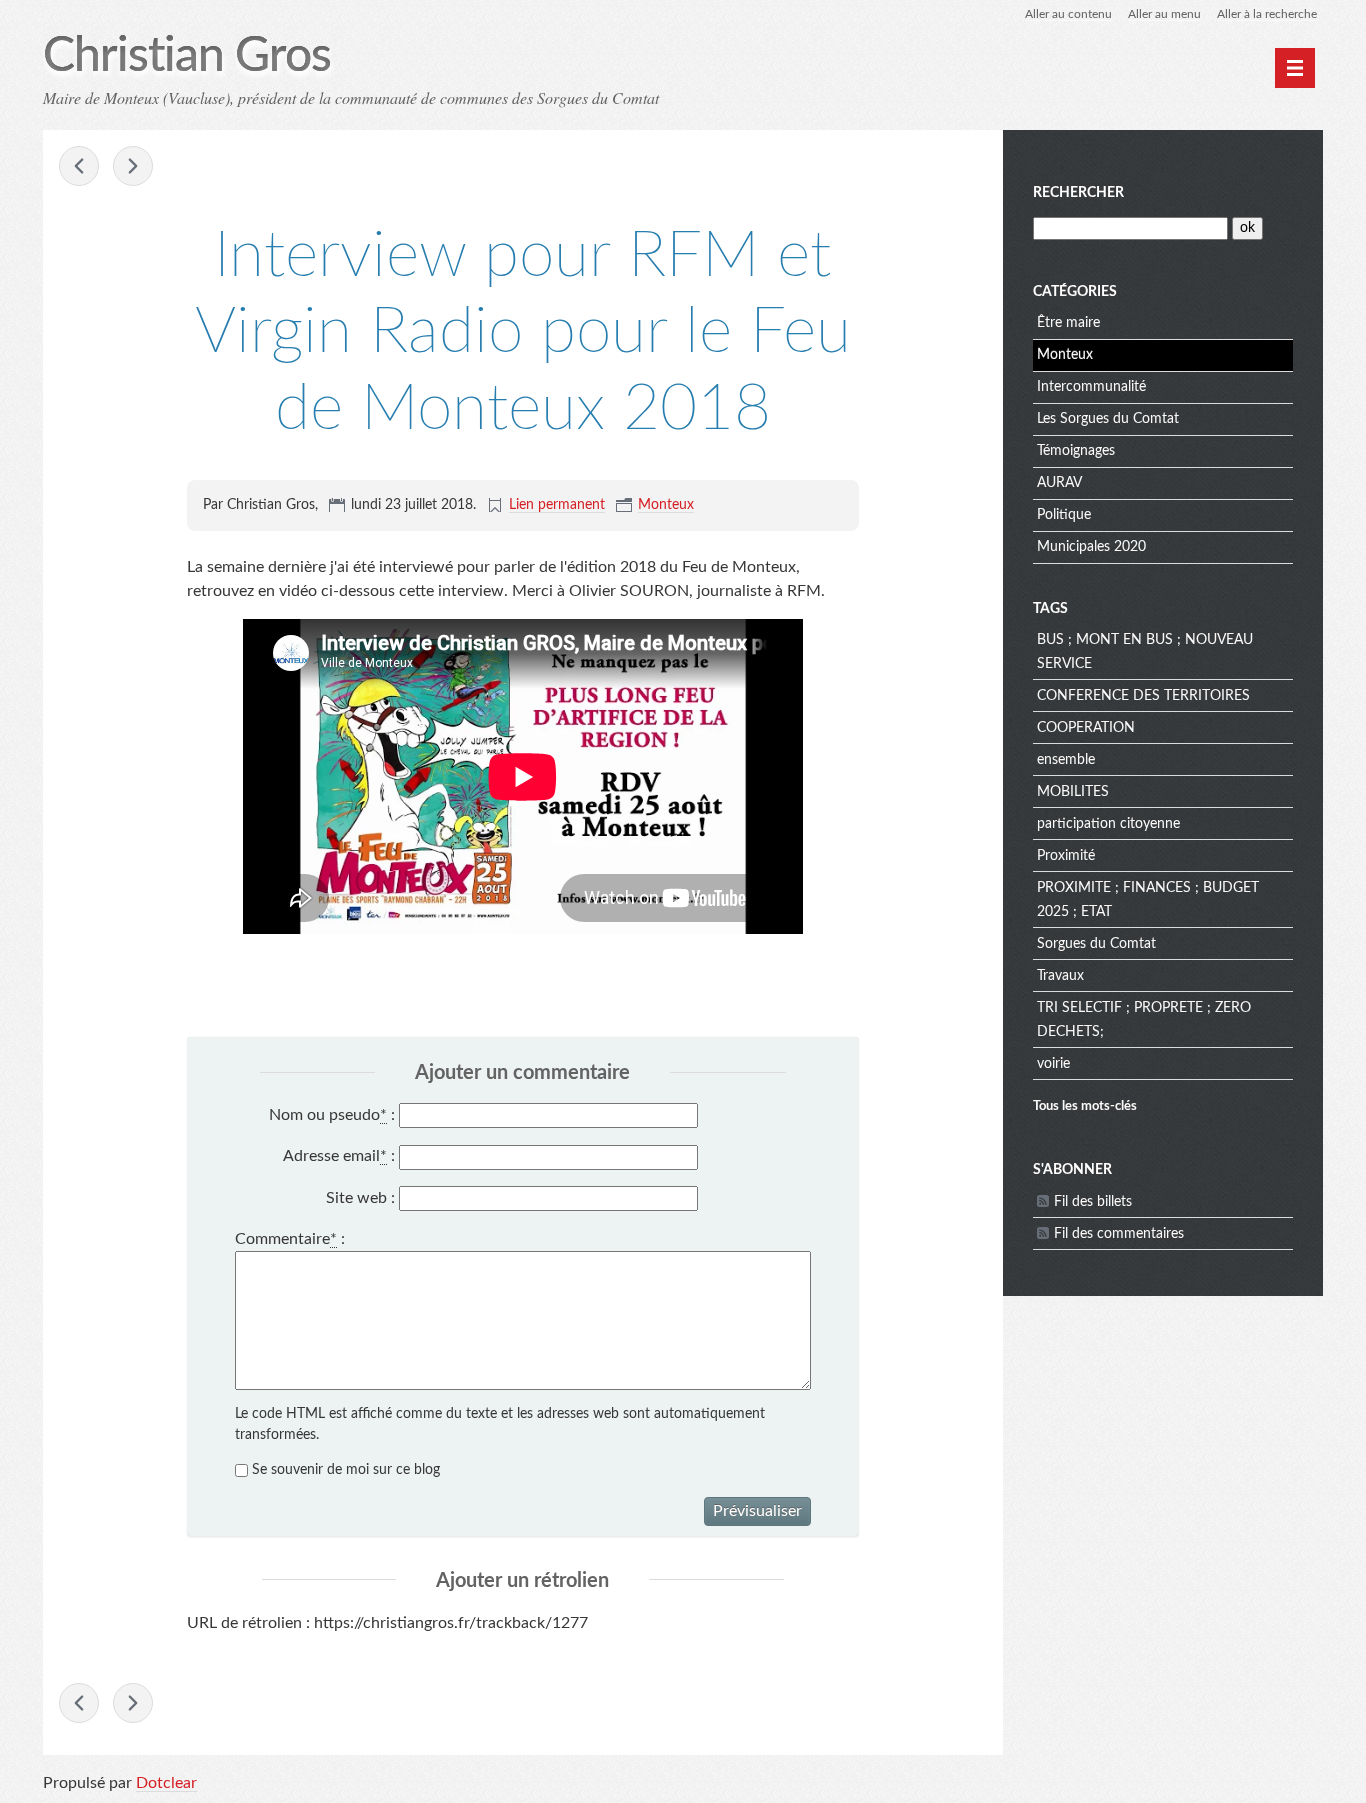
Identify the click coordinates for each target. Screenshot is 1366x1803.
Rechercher (1078, 193)
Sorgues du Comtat (1096, 944)
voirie (1053, 1064)
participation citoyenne (1108, 824)
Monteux (666, 505)
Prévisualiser (757, 1511)
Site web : (360, 1198)
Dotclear (166, 1783)
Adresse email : (339, 1156)
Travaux (1060, 976)
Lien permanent (557, 505)
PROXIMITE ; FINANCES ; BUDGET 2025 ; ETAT (1148, 900)
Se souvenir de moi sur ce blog (346, 1470)
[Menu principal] (1295, 68)
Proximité (1066, 856)
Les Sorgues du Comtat (1108, 419)
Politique (1064, 515)
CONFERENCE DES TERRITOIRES (1143, 696)
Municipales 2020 (1091, 547)
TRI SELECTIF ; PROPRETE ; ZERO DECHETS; (1144, 1020)
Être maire (1068, 323)
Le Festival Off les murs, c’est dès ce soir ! (79, 166)
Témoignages (1076, 451)
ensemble (1066, 760)
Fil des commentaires (1119, 1234)
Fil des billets (1093, 1202)
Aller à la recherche (1267, 14)
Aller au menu (1164, 14)
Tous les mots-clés (1085, 1106)
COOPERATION (1086, 728)
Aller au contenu (1068, 14)
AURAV (1059, 483)
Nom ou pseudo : (332, 1115)
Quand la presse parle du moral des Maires (133, 166)
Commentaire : (290, 1239)
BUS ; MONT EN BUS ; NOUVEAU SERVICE (1145, 652)
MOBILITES (1073, 792)
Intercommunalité (1091, 387)
